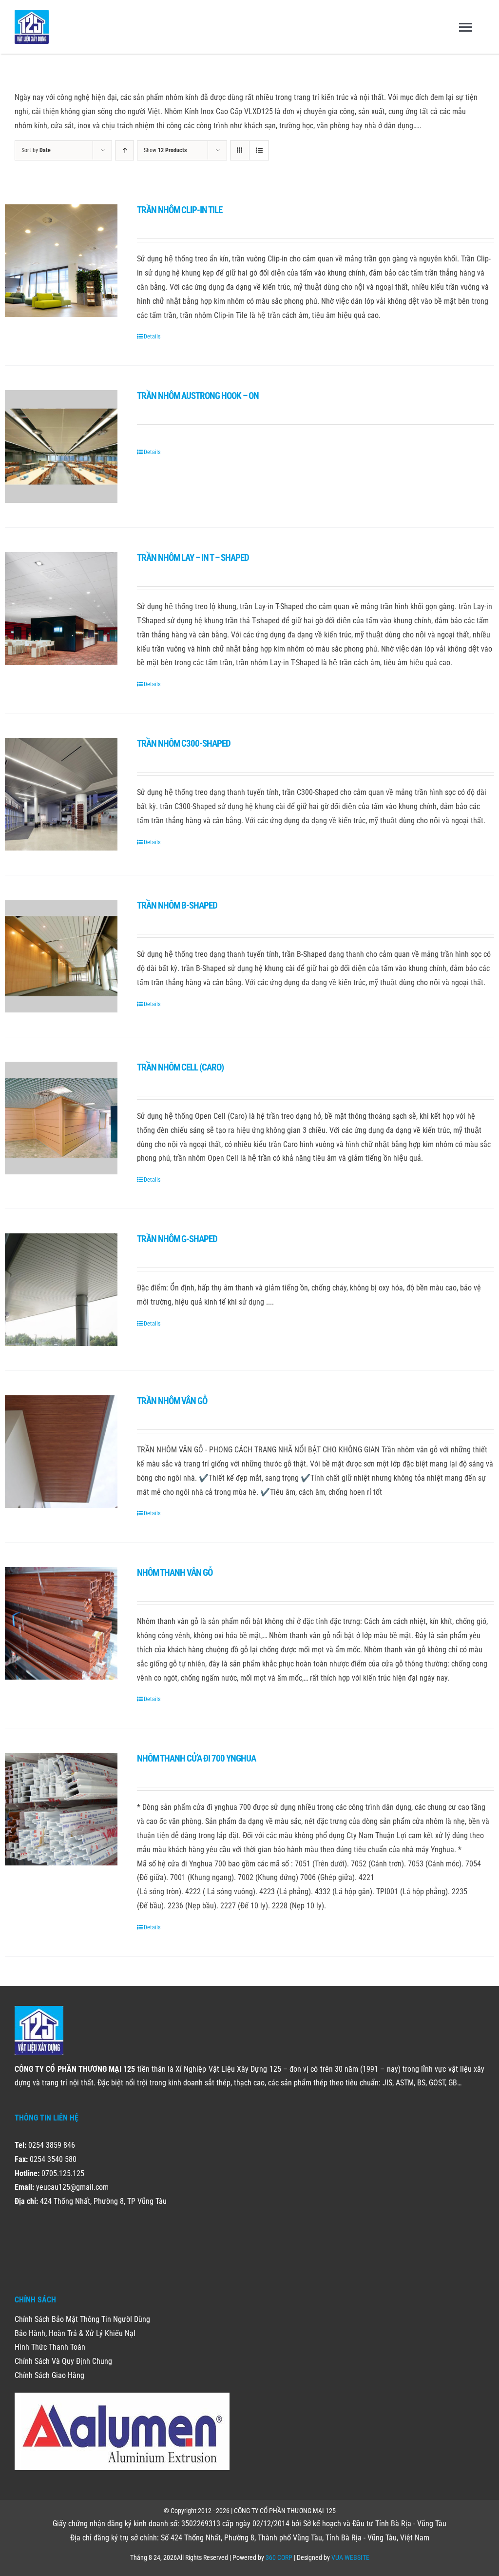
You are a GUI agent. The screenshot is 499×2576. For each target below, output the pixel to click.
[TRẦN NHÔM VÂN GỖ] (61, 1452)
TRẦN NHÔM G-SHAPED (177, 1239)
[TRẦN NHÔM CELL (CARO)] (61, 1118)
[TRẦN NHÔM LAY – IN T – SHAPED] (61, 608)
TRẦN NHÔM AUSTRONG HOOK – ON (198, 396)
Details (152, 337)
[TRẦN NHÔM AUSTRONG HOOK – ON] (61, 446)
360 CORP (279, 2557)
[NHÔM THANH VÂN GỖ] (61, 1623)
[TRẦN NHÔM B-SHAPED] (61, 956)
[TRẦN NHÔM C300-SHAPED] (61, 794)
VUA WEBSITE (350, 2557)
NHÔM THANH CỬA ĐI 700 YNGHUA (196, 1758)
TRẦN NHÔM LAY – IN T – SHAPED (193, 558)
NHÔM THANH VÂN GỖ (175, 1573)
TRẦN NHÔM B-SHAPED (177, 905)
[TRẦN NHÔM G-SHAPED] (61, 1290)
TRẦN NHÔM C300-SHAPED (184, 743)
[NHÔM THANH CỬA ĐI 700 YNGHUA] (61, 1809)
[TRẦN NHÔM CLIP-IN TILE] (61, 261)
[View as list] (259, 150)
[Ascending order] (125, 150)
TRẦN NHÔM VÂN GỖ (172, 1401)
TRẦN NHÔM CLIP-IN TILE (180, 210)
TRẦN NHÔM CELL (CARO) (180, 1067)
